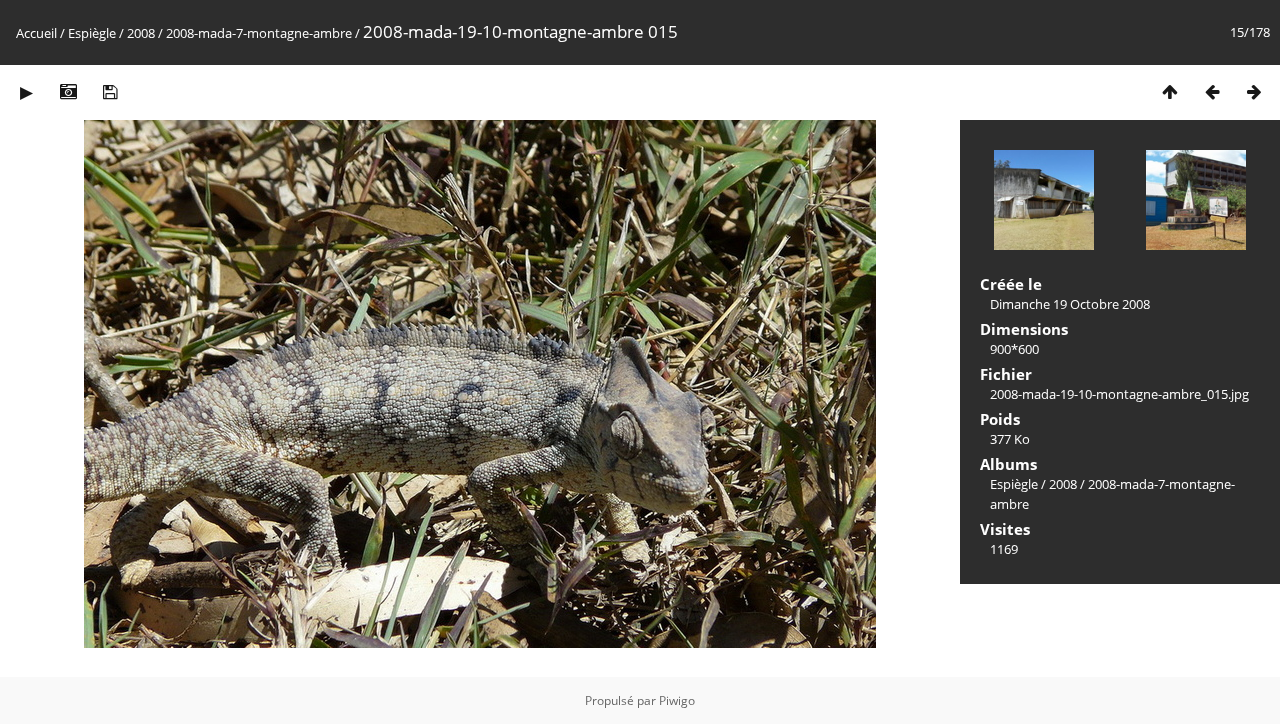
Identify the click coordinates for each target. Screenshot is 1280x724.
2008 (141, 33)
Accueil (36, 33)
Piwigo (677, 700)
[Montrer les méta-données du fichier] (68, 91)
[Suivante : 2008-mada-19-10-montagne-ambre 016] (1254, 91)
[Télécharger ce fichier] (110, 91)
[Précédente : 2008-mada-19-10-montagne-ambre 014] (1212, 91)
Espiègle (92, 33)
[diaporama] (26, 91)
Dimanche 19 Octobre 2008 (1070, 304)
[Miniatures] (1170, 91)
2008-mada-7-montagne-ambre (259, 33)
